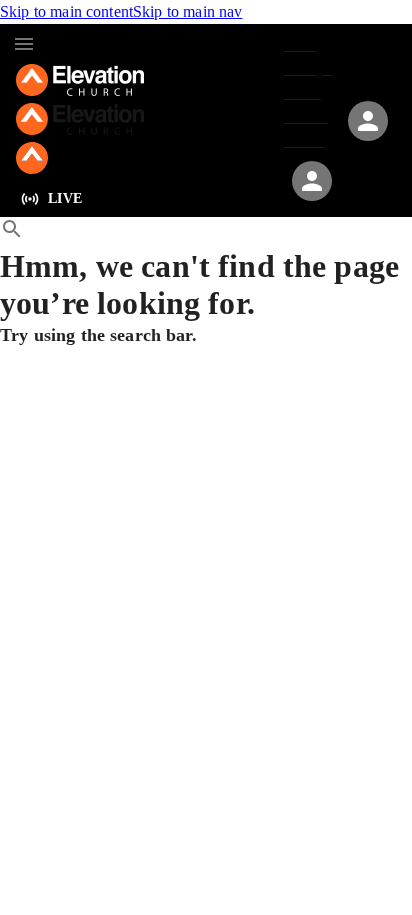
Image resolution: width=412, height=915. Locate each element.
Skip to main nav (187, 11)
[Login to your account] (312, 181)
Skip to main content (66, 11)
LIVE (65, 198)
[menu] (24, 44)
